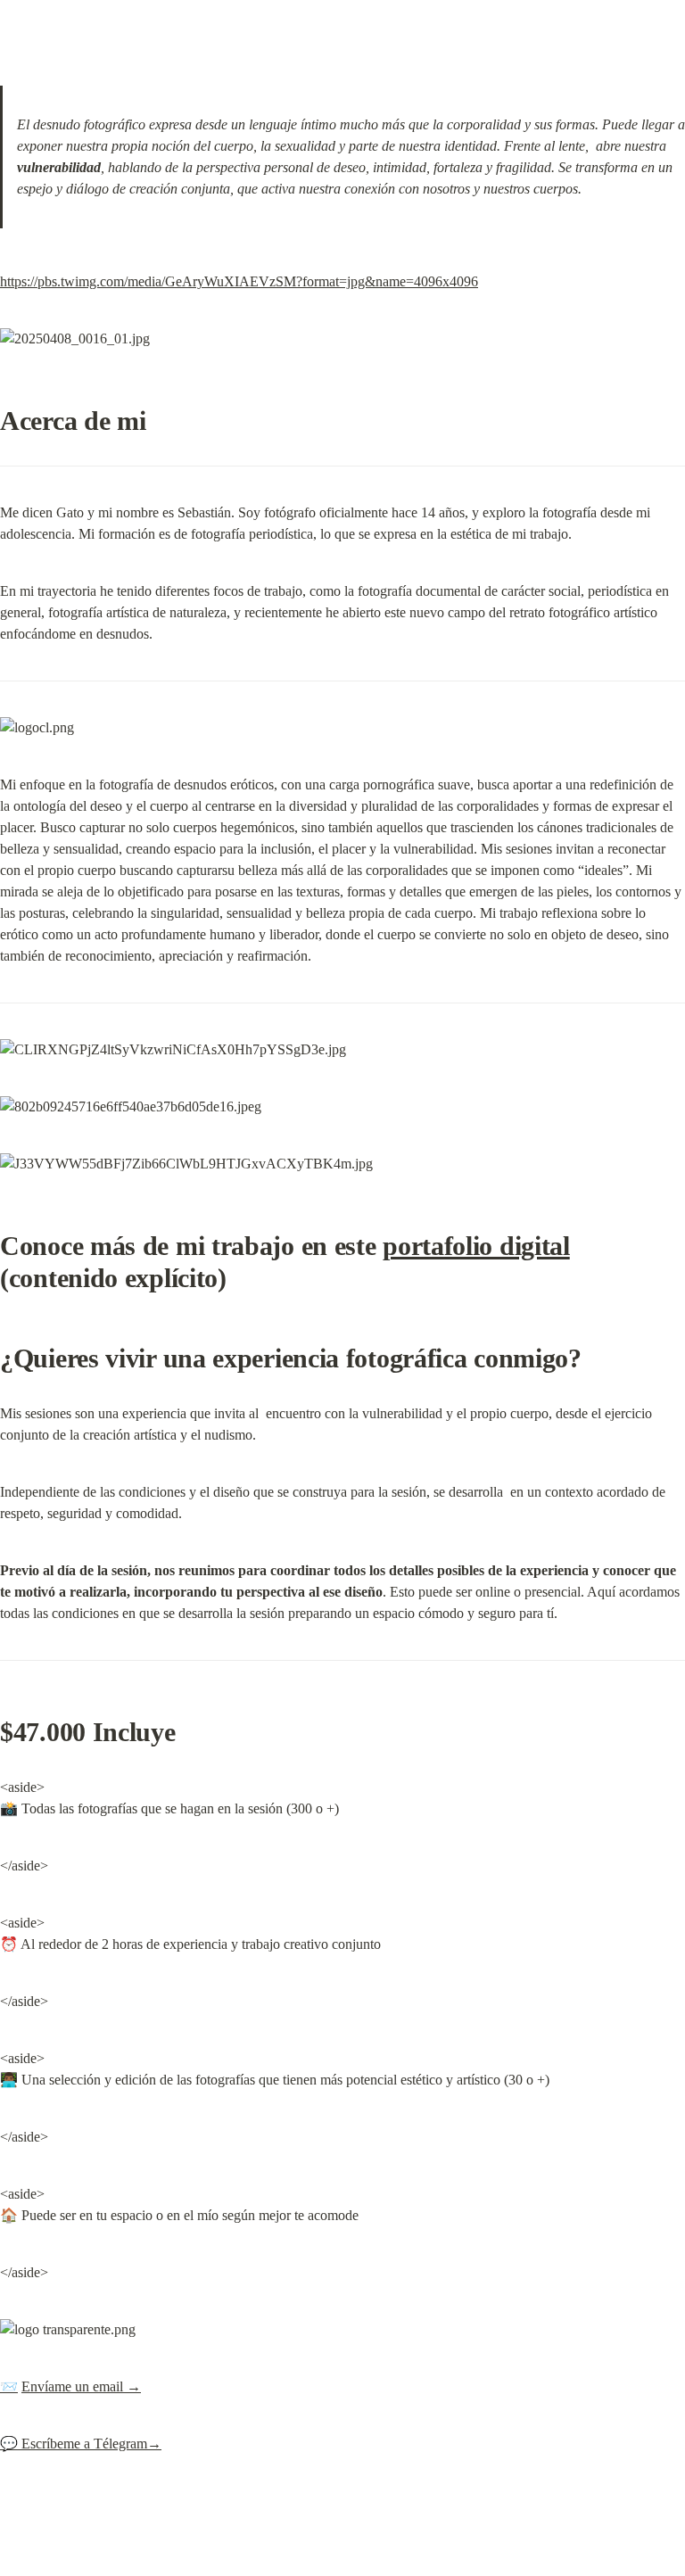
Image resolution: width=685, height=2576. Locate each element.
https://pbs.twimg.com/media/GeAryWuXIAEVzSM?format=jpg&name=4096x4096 (239, 281)
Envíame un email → (81, 2386)
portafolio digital (476, 1246)
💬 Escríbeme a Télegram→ (81, 2444)
